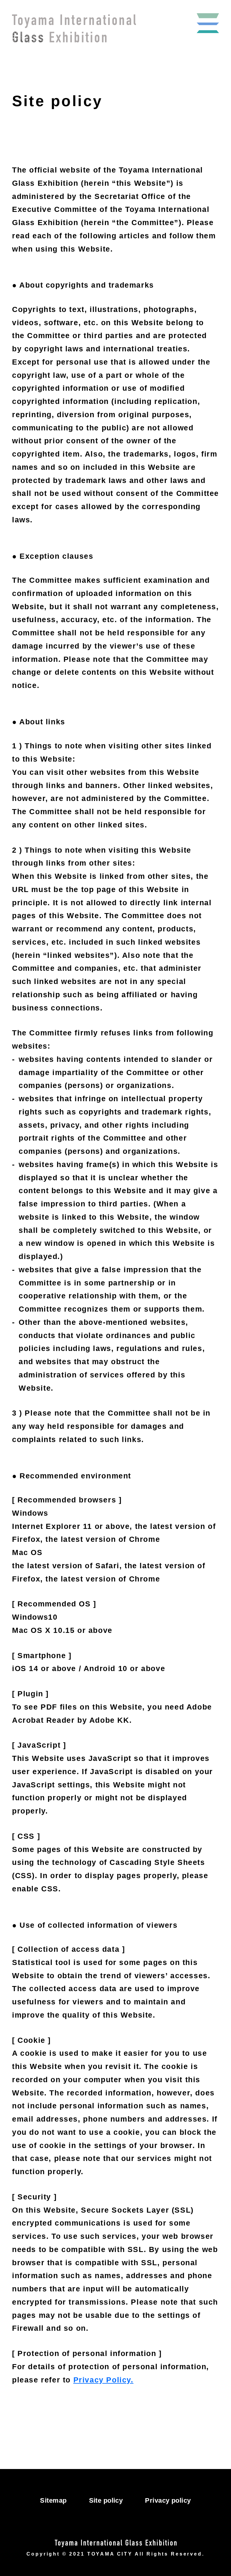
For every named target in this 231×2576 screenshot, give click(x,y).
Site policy (106, 2500)
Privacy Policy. (103, 2380)
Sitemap (53, 2500)
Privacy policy (168, 2500)
